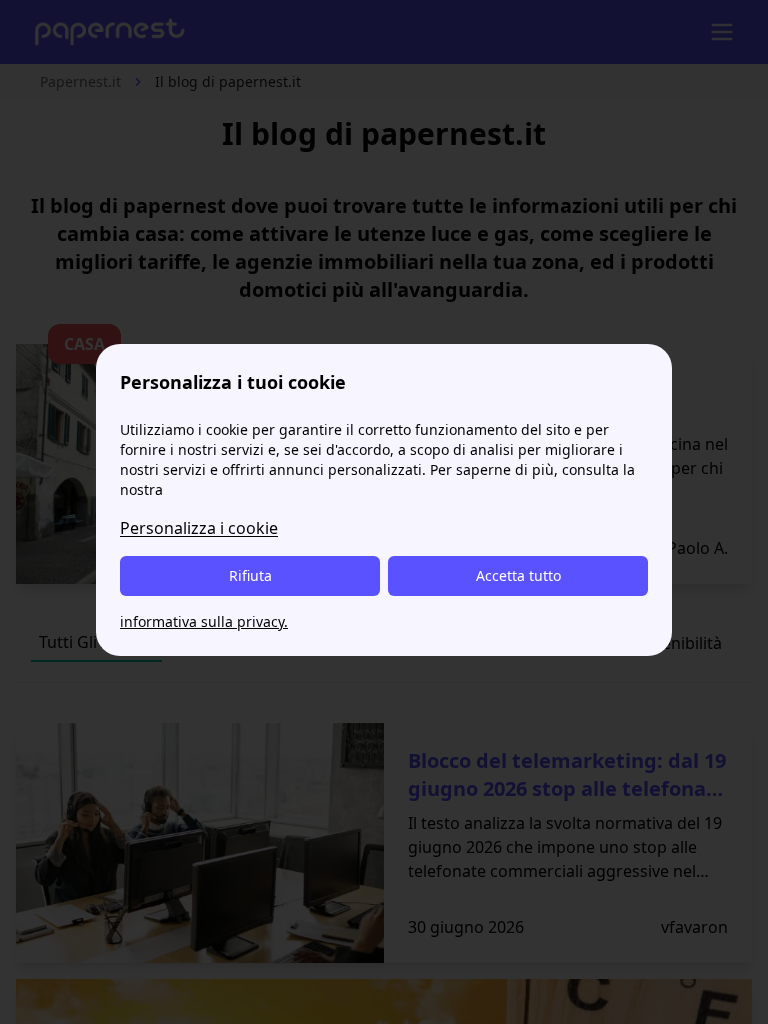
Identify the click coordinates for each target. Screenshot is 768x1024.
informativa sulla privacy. (204, 621)
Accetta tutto (518, 575)
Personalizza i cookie (199, 528)
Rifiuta (250, 575)
